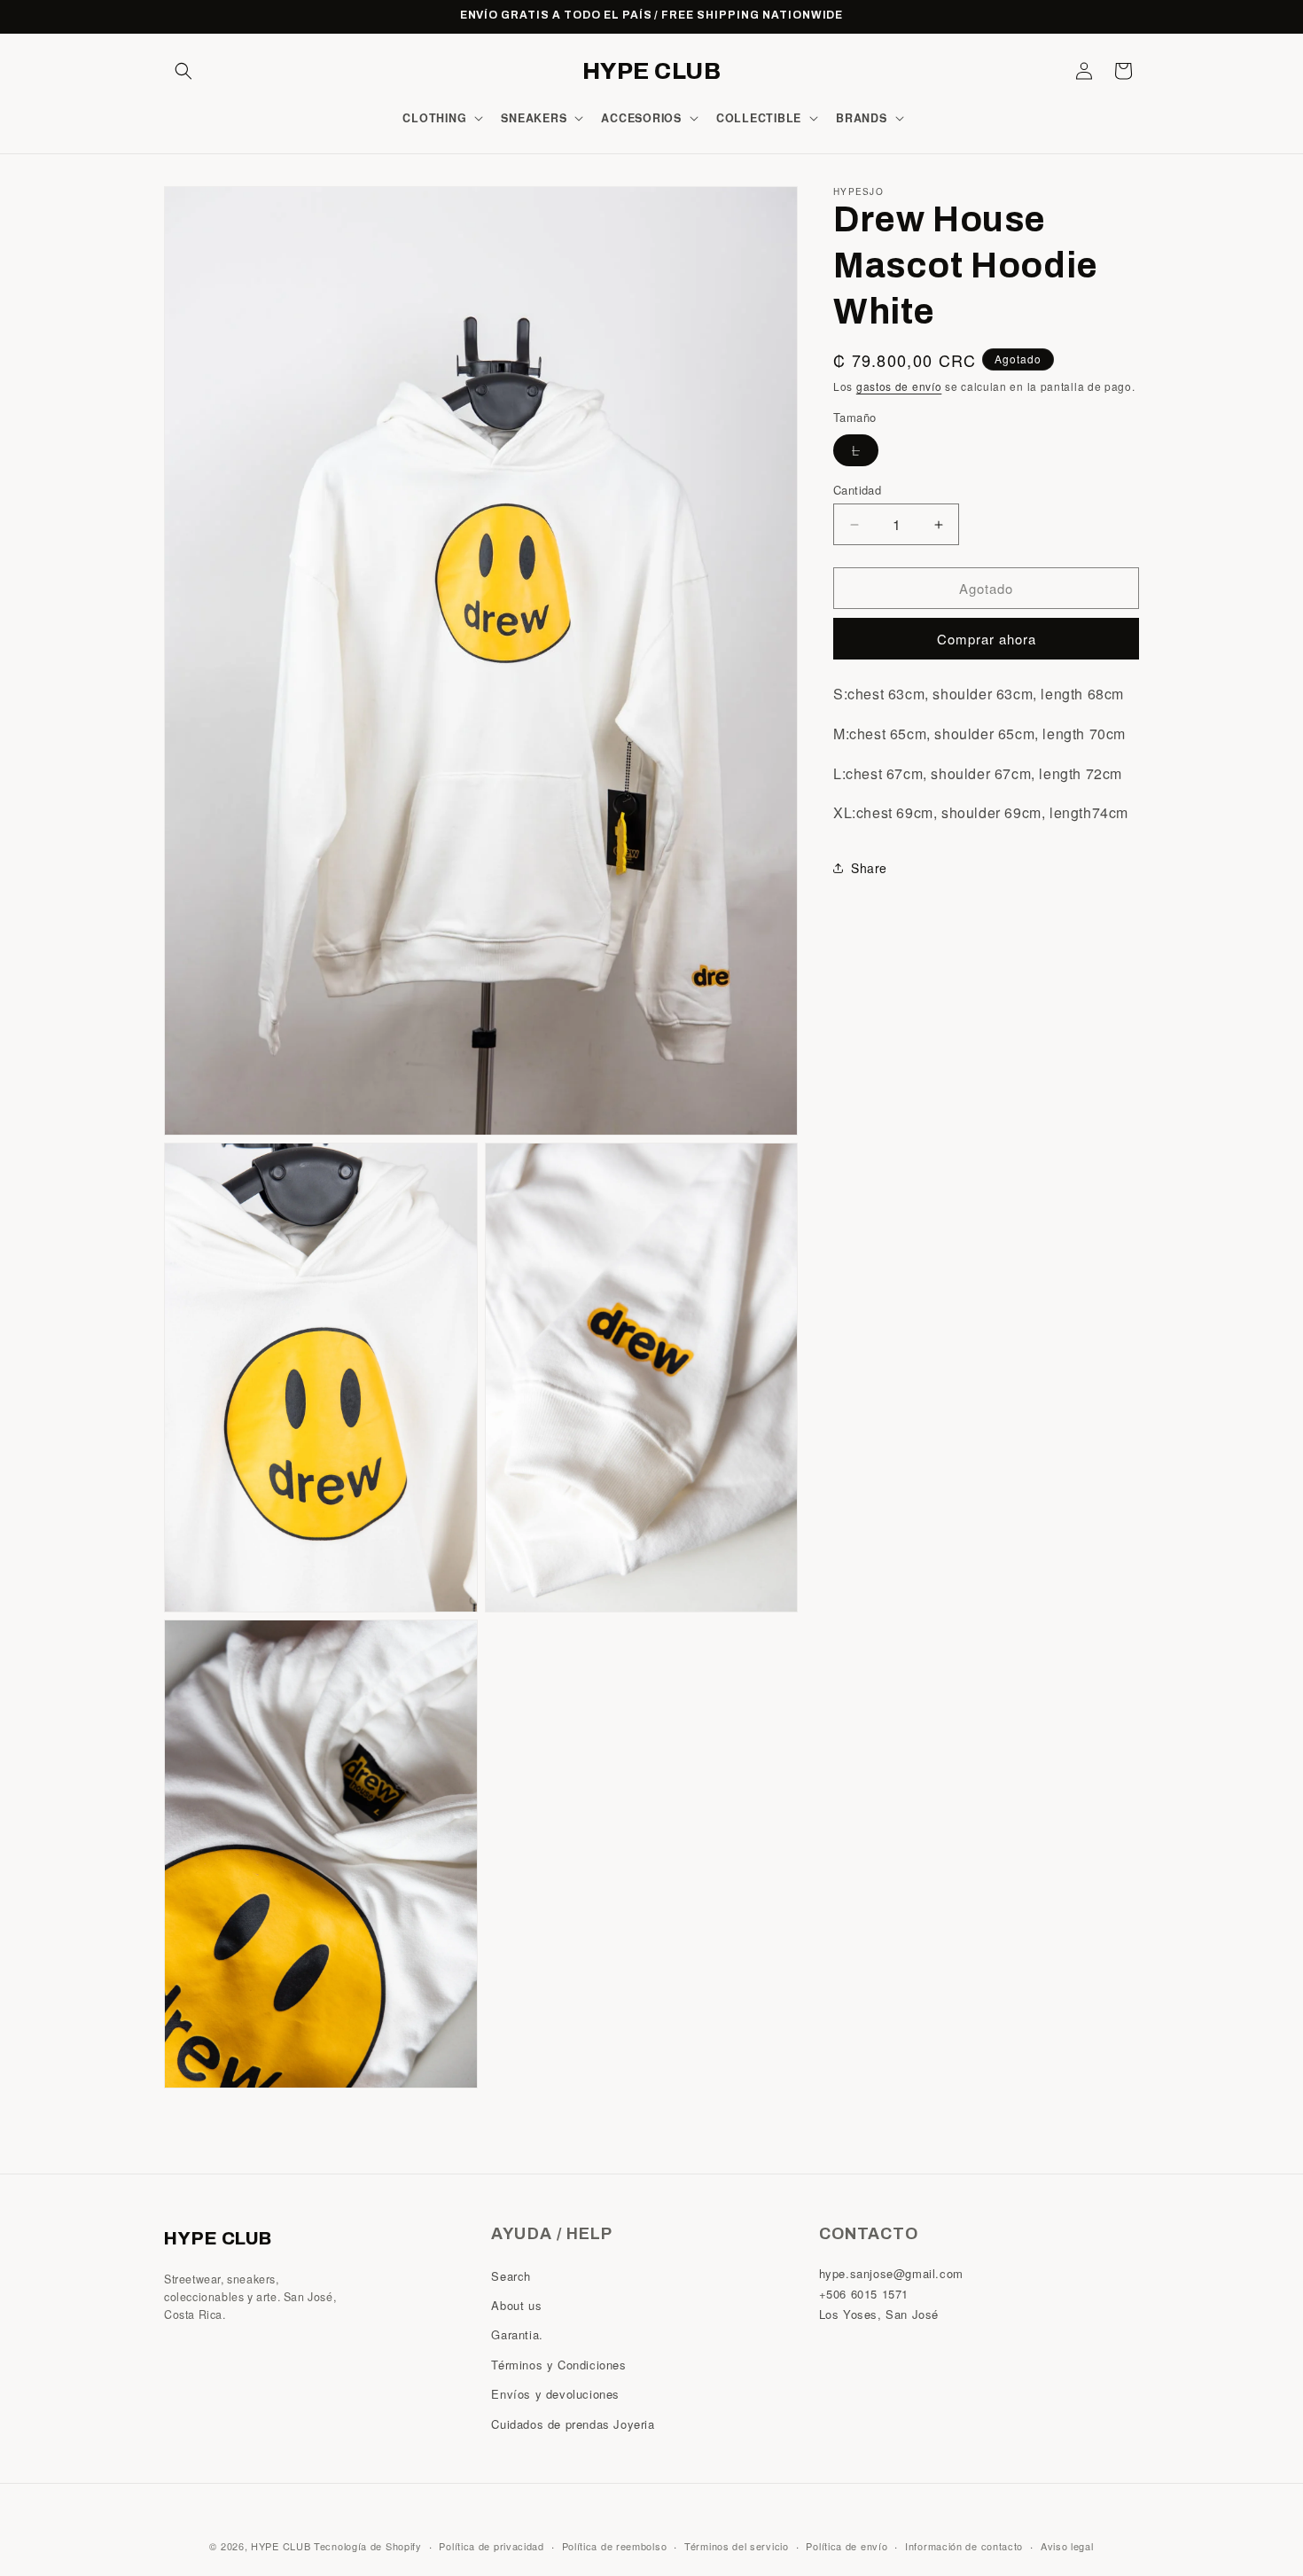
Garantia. (517, 2334)
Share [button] (869, 868)
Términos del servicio (737, 2545)
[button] (183, 71)
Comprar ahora (987, 639)
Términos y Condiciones (558, 2364)
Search (511, 2275)
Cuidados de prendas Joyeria (573, 2423)
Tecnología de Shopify (368, 2546)
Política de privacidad (491, 2545)
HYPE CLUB (281, 2546)
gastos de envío (899, 386)
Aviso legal (1067, 2545)
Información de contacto (964, 2545)
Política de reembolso (615, 2545)
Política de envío (847, 2545)
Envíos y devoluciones (555, 2394)
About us (516, 2305)
